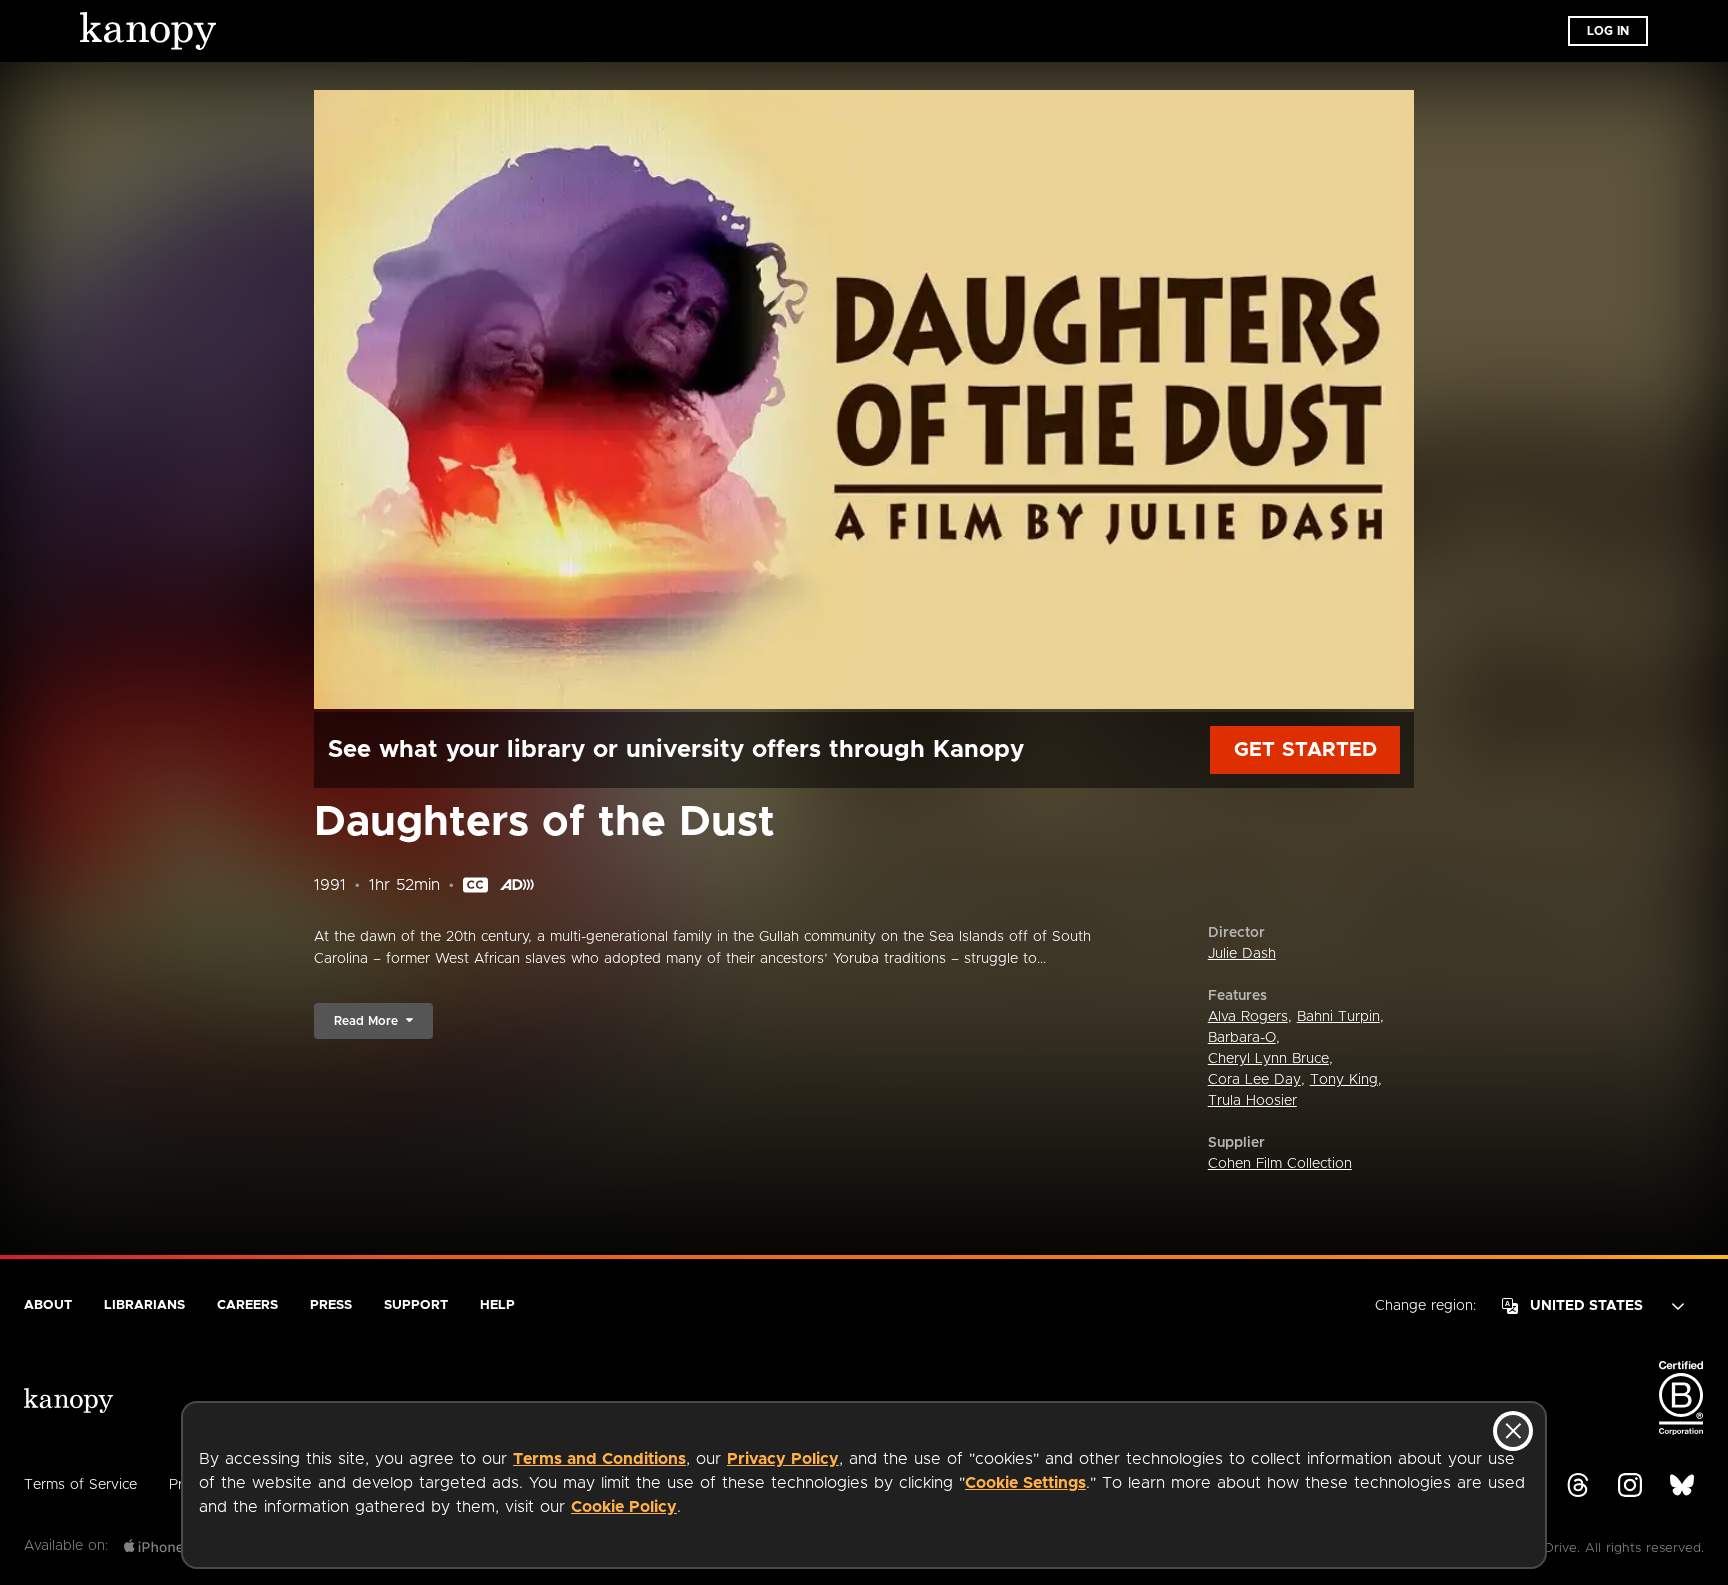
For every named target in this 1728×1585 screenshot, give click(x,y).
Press (331, 1305)
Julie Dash (1242, 954)
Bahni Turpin (1338, 1017)
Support (416, 1305)
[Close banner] (1513, 1431)
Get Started (1305, 750)
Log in (1608, 31)
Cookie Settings (1025, 1483)
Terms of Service (80, 1485)
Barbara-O (1242, 1038)
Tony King (1344, 1080)
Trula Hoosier (1252, 1101)
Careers (247, 1305)
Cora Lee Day (1254, 1080)
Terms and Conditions (599, 1459)
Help (497, 1305)
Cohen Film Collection (1280, 1164)
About (48, 1305)
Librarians (144, 1305)
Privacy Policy (783, 1459)
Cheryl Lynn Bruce (1268, 1059)
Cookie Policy (624, 1507)
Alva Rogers (1248, 1017)
